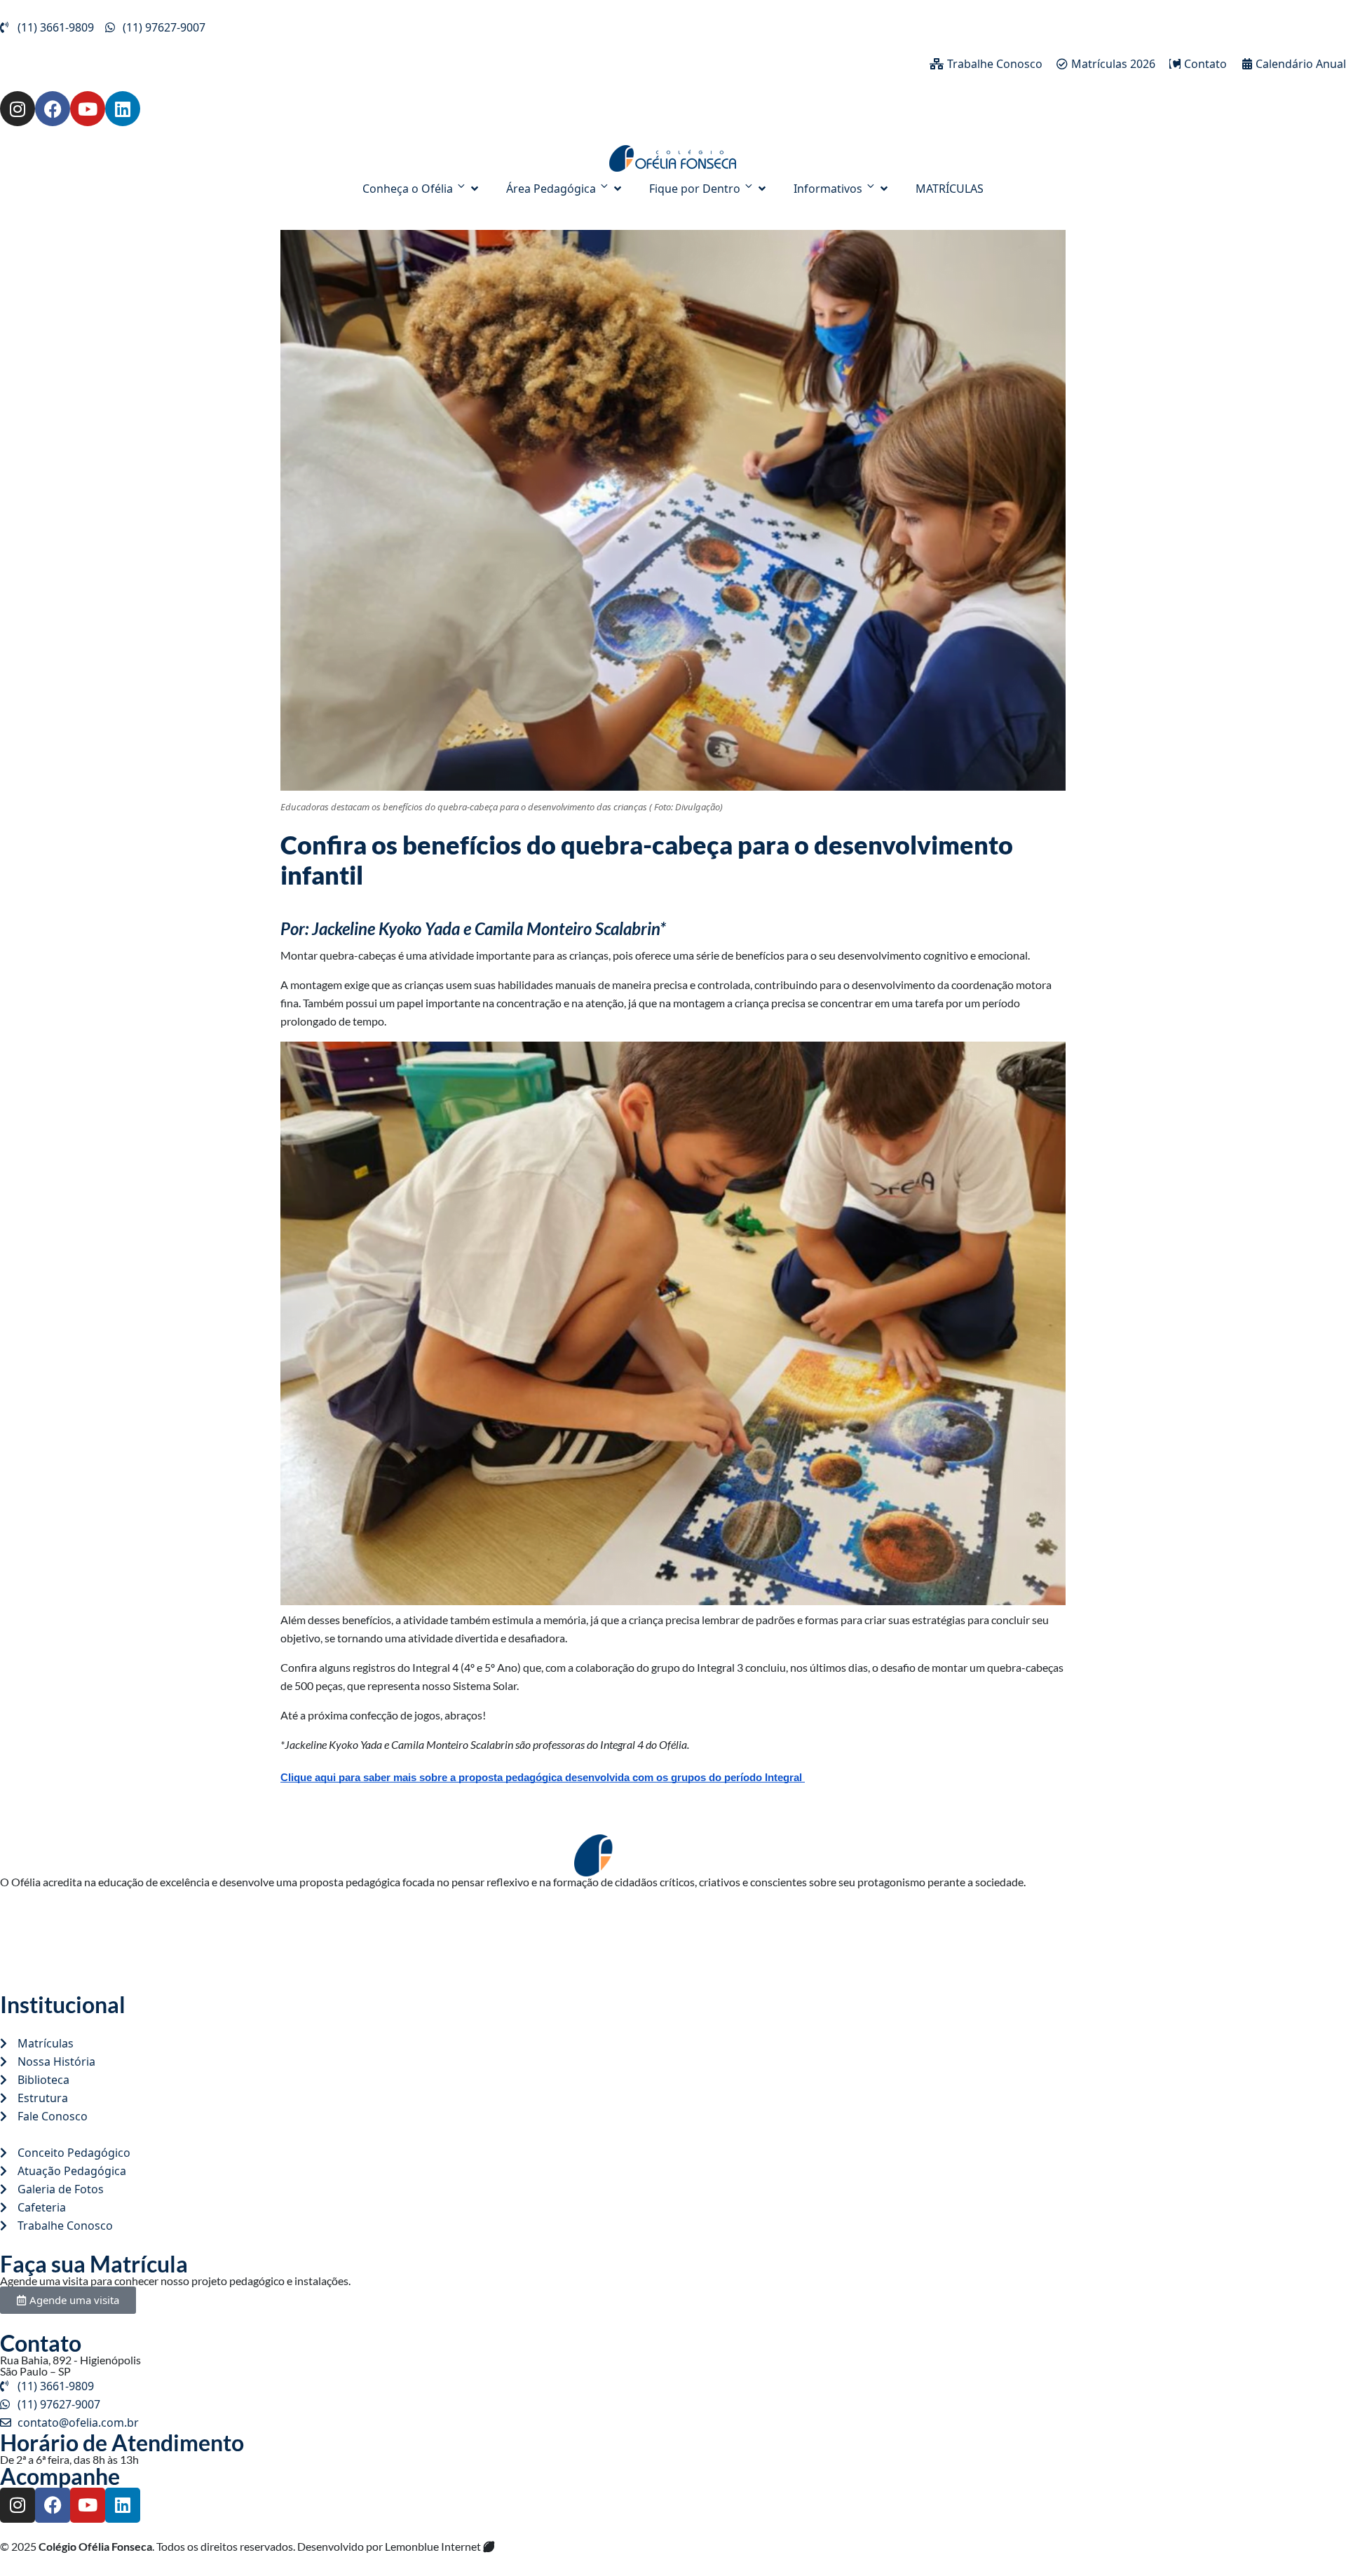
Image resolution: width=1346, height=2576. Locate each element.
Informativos (828, 189)
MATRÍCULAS (950, 189)
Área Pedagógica (551, 189)
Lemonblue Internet (434, 2546)
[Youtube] (88, 109)
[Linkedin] (123, 109)
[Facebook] (53, 109)
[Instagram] (18, 109)
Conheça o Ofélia (408, 189)
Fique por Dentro (695, 189)
